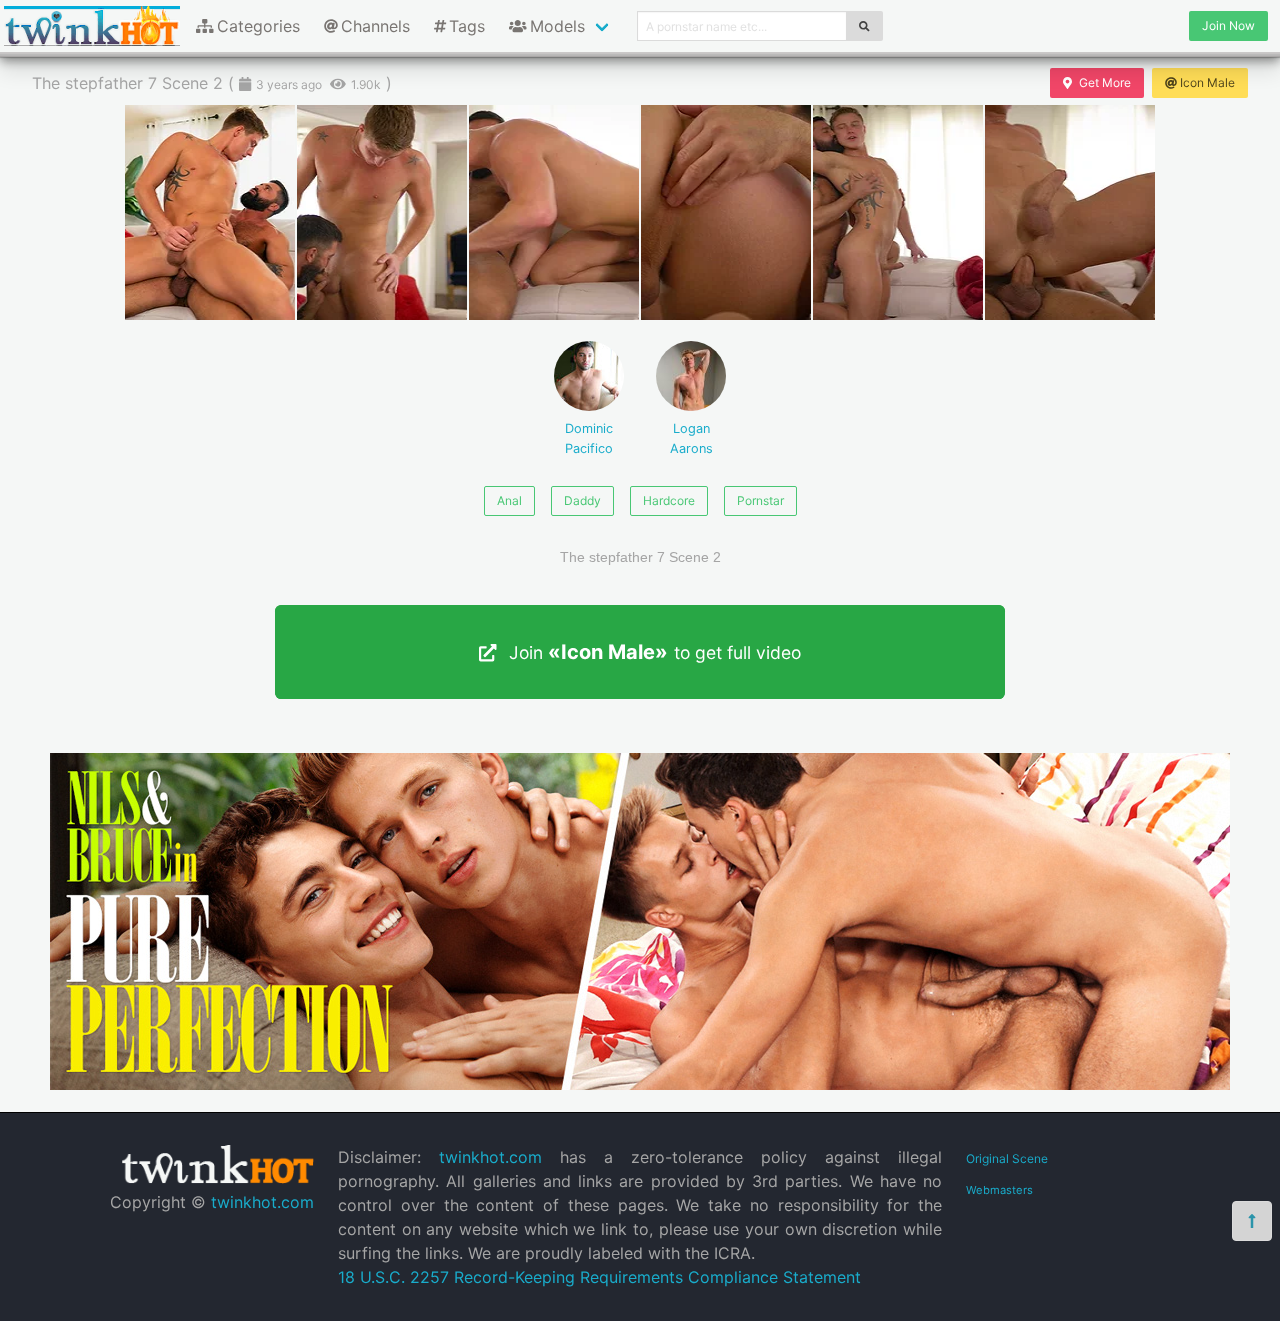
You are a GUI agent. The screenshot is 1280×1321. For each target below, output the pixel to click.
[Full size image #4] (898, 212)
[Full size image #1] (382, 212)
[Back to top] (1252, 1221)
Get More (1105, 82)
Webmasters (999, 1190)
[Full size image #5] (1070, 212)
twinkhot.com (262, 1202)
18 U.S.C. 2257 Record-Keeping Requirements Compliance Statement (599, 1277)
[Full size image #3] (726, 212)
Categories (258, 26)
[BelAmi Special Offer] (640, 1084)
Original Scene (1007, 1158)
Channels (375, 26)
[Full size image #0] (210, 212)
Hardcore (669, 500)
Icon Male (1207, 82)
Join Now (1228, 25)
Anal (509, 500)
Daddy (582, 500)
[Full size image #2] (554, 212)
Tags (467, 26)
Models (557, 26)
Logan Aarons (691, 438)
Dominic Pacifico (589, 438)
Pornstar (760, 500)
